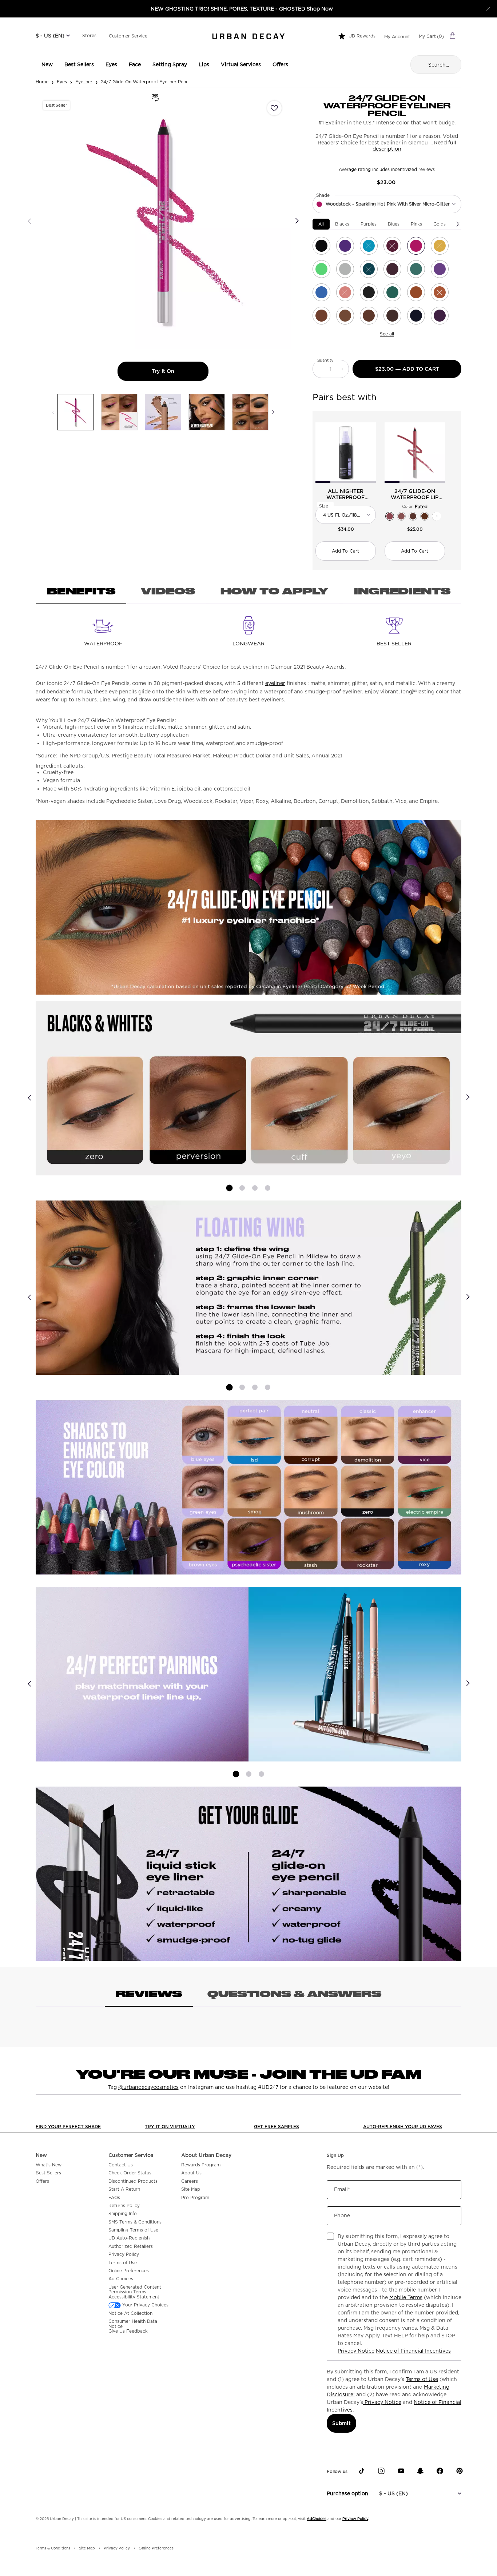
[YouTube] (401, 2471)
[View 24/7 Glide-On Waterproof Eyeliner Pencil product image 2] (119, 412)
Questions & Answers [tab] (294, 1994)
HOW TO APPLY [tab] (275, 591)
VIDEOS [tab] (168, 591)
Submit (341, 2423)
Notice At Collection (130, 2313)
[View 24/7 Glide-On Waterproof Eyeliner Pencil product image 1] (76, 412)
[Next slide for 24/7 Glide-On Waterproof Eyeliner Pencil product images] (297, 221)
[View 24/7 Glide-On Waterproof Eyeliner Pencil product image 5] (250, 412)
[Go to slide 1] (229, 1188)
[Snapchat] (420, 2471)
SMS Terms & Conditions (135, 2222)
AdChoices (317, 2519)
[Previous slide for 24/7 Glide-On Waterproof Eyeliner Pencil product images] (29, 221)
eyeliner (275, 683)
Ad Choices (121, 2279)
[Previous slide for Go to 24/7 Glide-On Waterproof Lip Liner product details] (389, 453)
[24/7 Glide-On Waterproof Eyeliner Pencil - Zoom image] (163, 221)
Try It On (180, 371)
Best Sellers (48, 2173)
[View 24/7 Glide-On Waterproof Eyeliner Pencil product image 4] (207, 412)
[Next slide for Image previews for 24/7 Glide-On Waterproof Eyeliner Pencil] (273, 412)
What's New (49, 2165)
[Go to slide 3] (255, 1188)
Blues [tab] (394, 224)
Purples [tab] (369, 224)
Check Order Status (130, 2173)
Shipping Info (123, 2214)
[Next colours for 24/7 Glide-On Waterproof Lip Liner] (437, 516)
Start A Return (124, 2189)
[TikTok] (362, 2471)
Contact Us (121, 2165)
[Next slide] (468, 1097)
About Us (191, 2173)
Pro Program (195, 2198)
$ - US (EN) (50, 36)
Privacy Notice (356, 2351)
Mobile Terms (406, 2297)
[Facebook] (440, 2471)
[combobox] (387, 204)
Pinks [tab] (416, 224)
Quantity (325, 360)
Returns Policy (124, 2206)
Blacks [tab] (342, 224)
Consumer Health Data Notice (133, 2324)
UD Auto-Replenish (129, 2238)
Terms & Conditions (53, 2548)
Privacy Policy (124, 2254)
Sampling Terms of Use (133, 2230)
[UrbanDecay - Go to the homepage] (249, 36)
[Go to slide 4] (268, 1188)
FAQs (114, 2198)
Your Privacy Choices (145, 2305)
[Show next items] (458, 224)
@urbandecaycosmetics (148, 2087)
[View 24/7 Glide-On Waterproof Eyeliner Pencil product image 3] (163, 412)
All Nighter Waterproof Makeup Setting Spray (346, 494)
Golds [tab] (440, 224)
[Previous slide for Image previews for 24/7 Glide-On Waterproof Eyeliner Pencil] (53, 412)
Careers (190, 2181)
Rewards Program (201, 2165)
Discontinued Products (133, 2181)
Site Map (191, 2189)
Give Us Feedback (128, 2331)
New (41, 2155)
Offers (42, 2181)
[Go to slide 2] (242, 1188)
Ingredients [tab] (402, 591)
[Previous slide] (29, 1097)
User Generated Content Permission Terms (135, 2290)
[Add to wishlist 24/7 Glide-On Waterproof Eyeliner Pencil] (274, 108)
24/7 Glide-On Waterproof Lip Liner (415, 494)
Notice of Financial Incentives (413, 2351)
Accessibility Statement (134, 2297)
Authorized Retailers (131, 2246)
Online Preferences (129, 2271)
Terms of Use (123, 2263)
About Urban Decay (206, 2155)
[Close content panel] (488, 9)
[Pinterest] (460, 2471)
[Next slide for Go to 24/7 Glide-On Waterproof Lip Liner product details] (441, 453)
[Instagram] (381, 2471)
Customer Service (128, 36)
